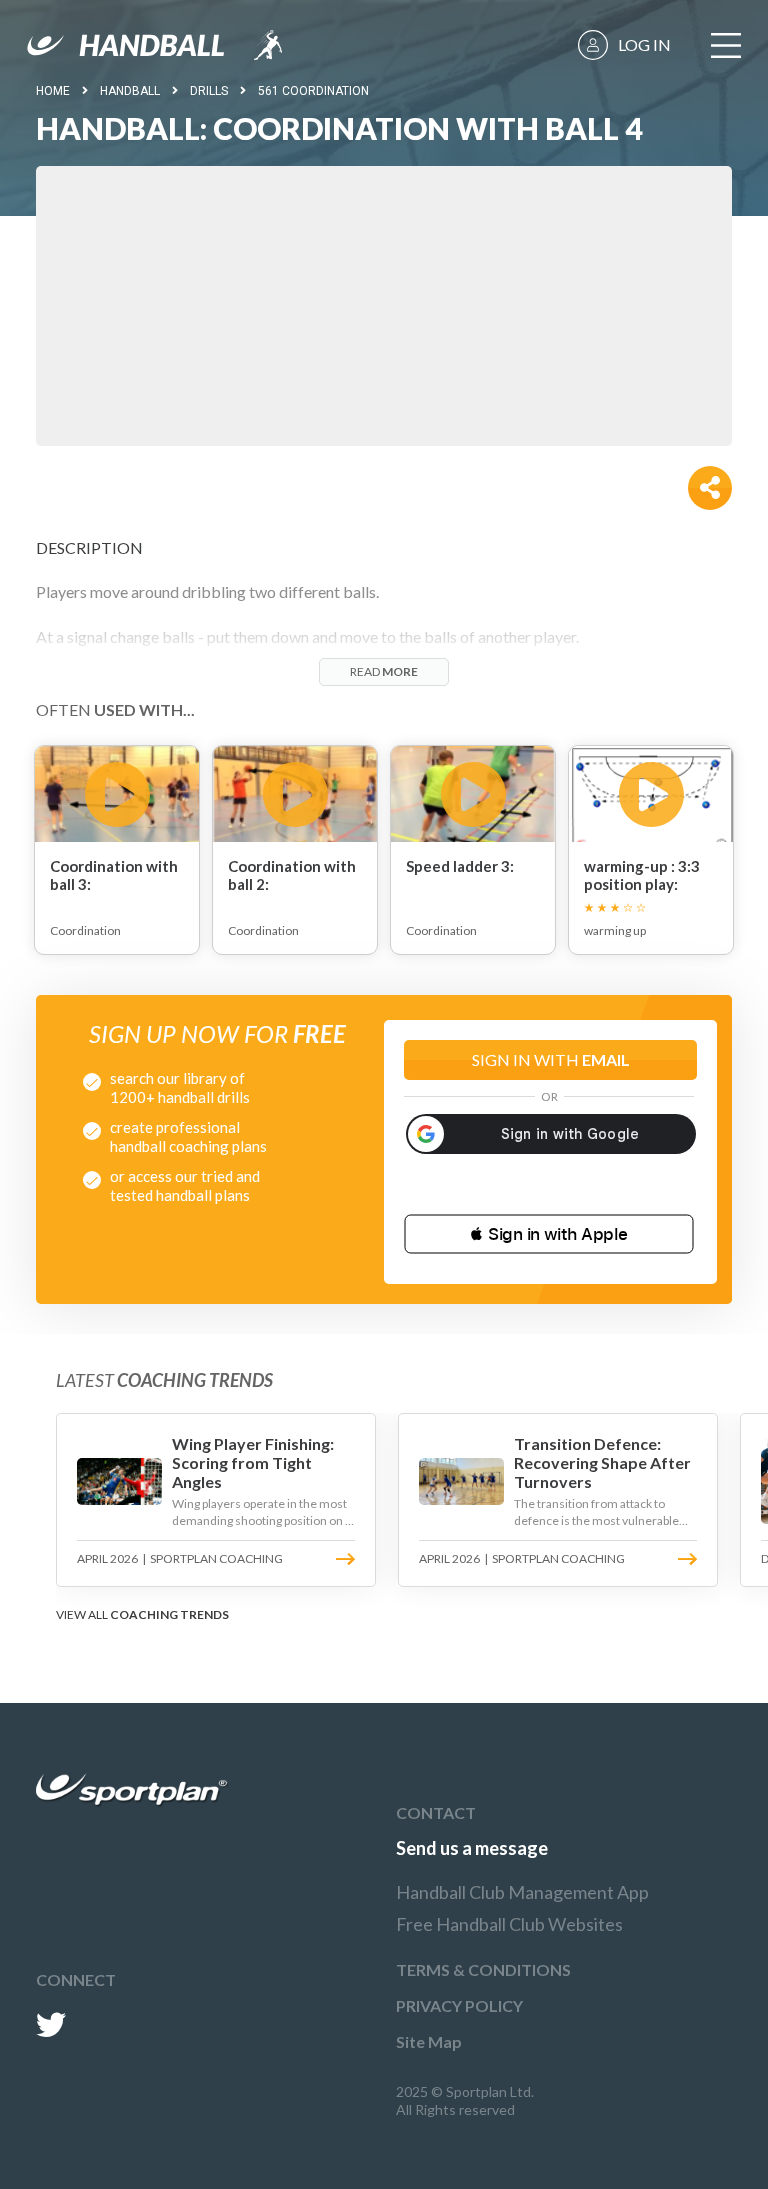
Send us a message (472, 1848)
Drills (209, 91)
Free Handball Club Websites (509, 1924)
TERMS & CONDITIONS (483, 1969)
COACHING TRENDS (169, 1614)
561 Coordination (313, 91)
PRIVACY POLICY (459, 2005)
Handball (130, 91)
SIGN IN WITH (551, 1059)
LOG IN (644, 44)
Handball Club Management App (522, 1892)
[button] (549, 1234)
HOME (53, 91)
